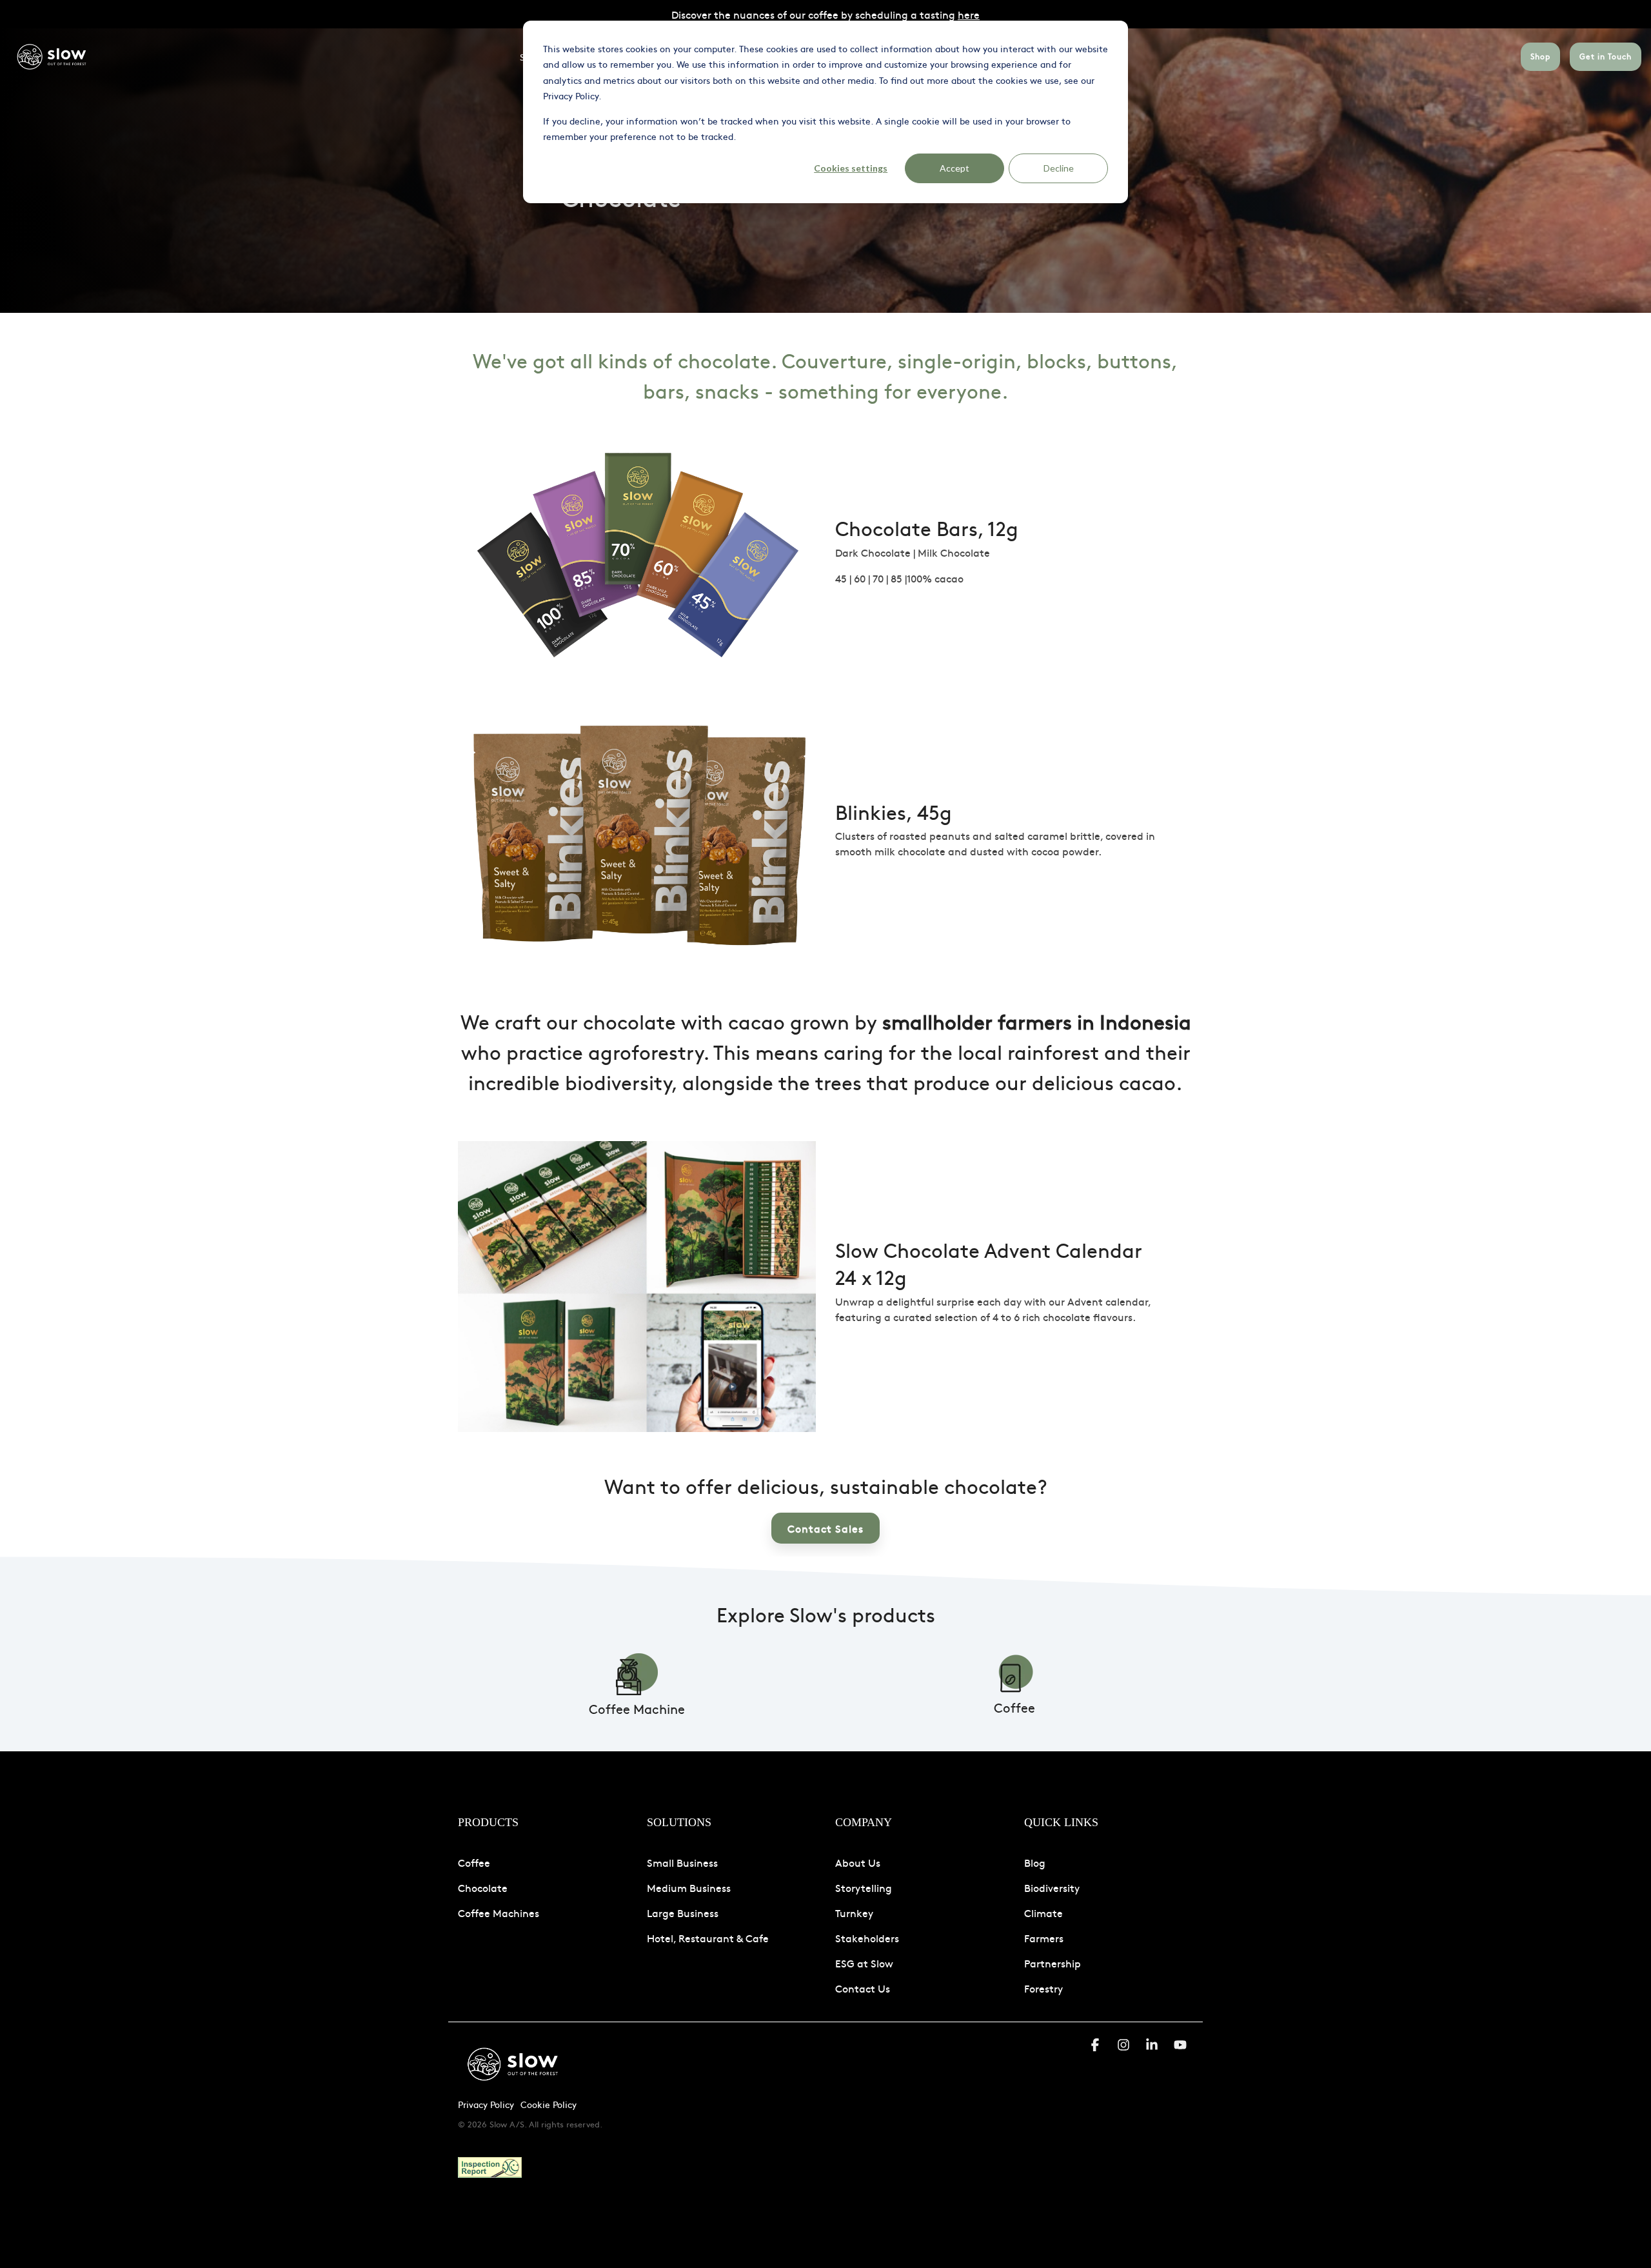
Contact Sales (825, 1528)
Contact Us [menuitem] (863, 1988)
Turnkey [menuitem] (854, 1913)
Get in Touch (1606, 56)
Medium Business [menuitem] (689, 1887)
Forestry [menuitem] (1043, 1988)
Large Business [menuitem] (683, 1913)
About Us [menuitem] (858, 1862)
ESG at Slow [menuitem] (864, 1963)
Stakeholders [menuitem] (867, 1938)
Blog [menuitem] (1035, 1862)
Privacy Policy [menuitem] (486, 2104)
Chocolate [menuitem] (483, 1887)
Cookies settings (851, 168)
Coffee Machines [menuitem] (499, 1913)
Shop (1540, 56)
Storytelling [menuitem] (864, 1887)
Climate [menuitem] (1043, 1913)
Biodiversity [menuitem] (1052, 1887)
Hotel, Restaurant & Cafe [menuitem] (708, 1938)
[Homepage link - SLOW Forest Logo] (513, 2084)
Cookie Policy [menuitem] (549, 2104)
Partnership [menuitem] (1053, 1963)
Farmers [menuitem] (1044, 1938)
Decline (1059, 168)
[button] (1096, 2046)
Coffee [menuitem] (474, 1862)
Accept (954, 168)
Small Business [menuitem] (682, 1862)
